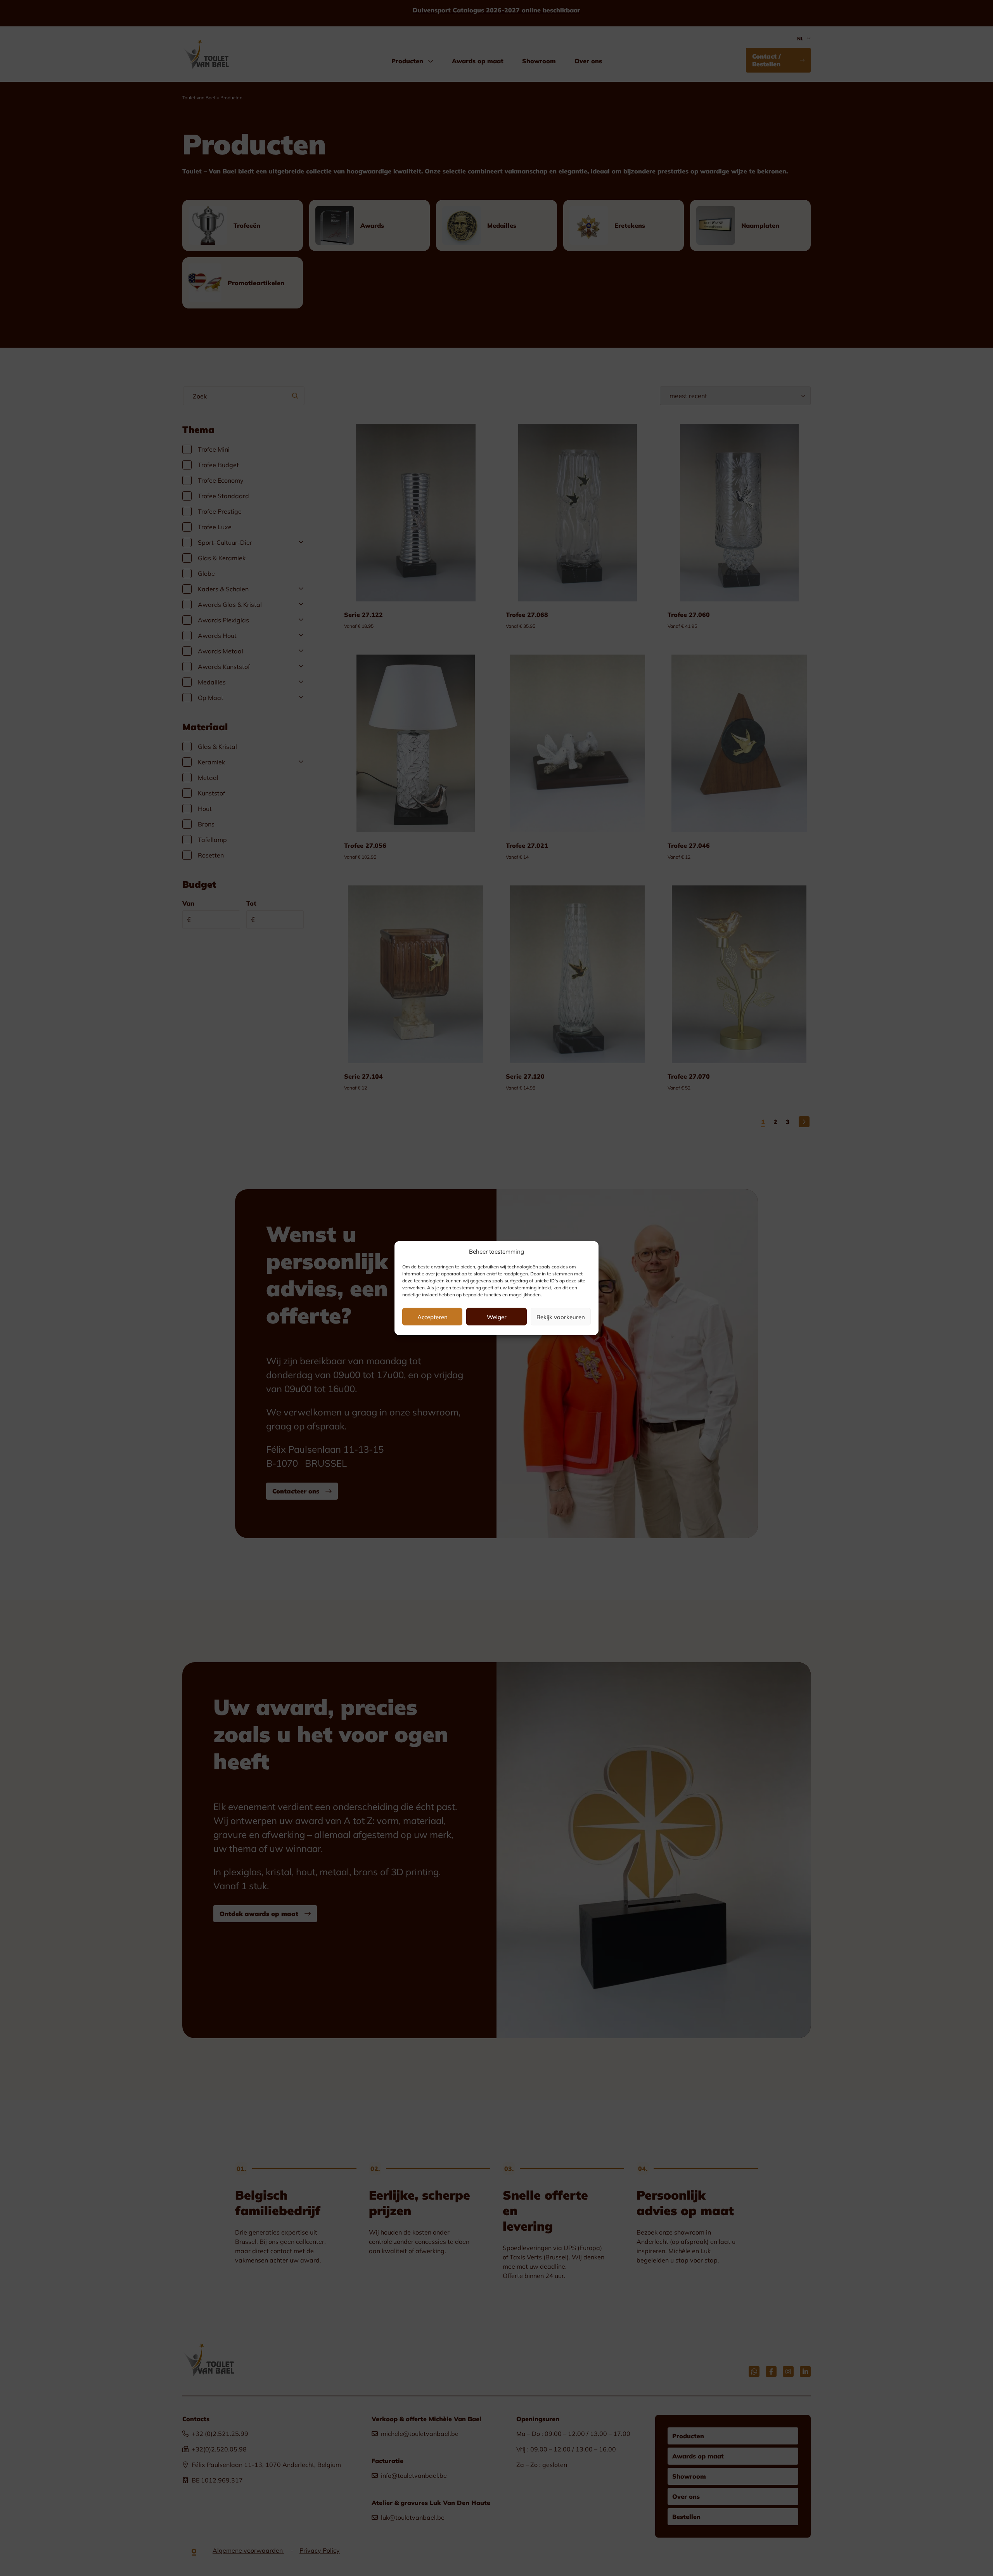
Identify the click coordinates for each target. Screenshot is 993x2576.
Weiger (497, 1317)
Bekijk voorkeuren (561, 1317)
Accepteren (432, 1317)
